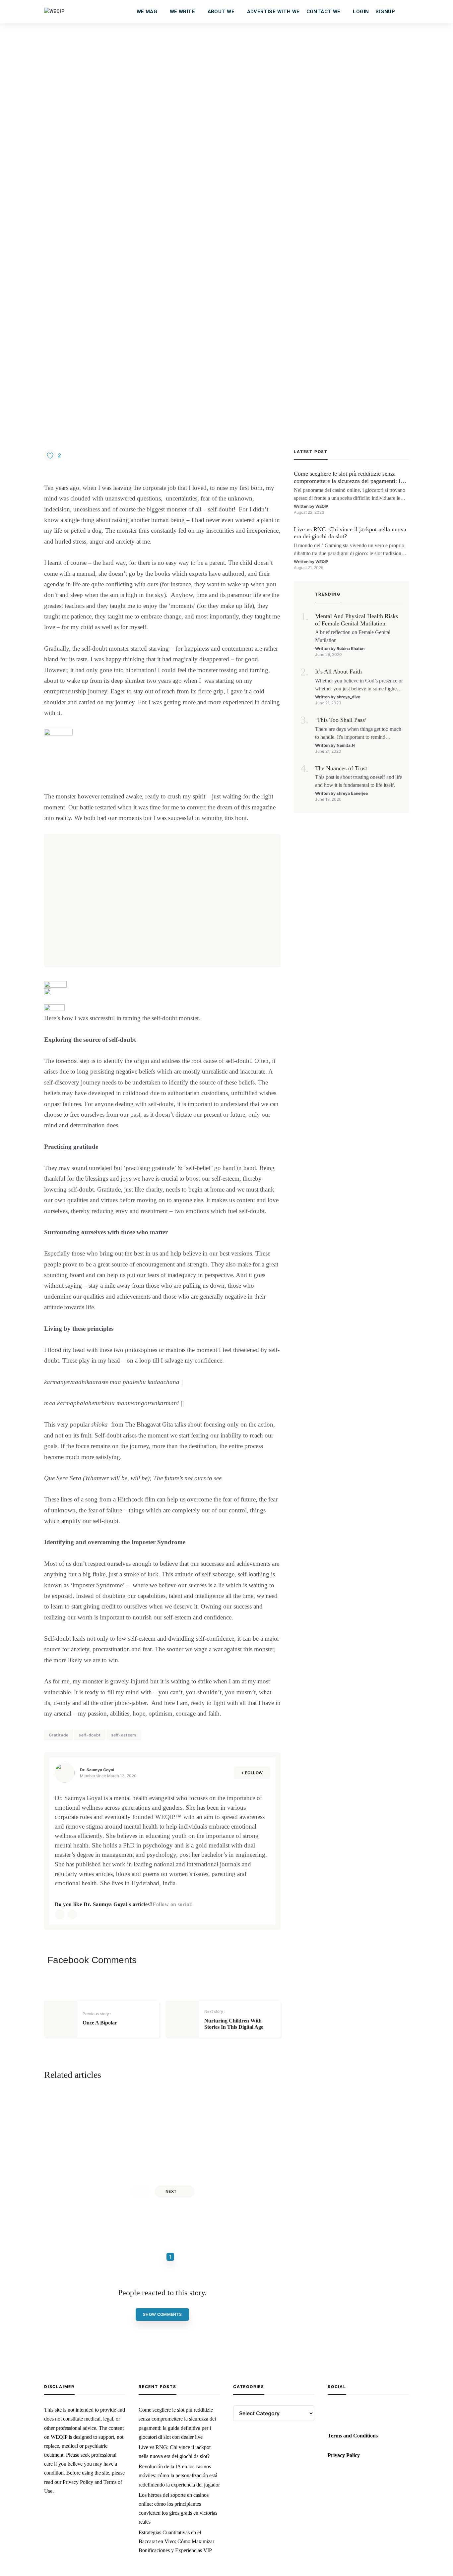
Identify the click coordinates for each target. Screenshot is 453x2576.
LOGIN (361, 12)
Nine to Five (107, 2114)
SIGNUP (385, 12)
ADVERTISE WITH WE (273, 12)
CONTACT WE (324, 12)
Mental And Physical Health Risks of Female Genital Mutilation (356, 620)
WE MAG (147, 12)
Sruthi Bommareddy (228, 2159)
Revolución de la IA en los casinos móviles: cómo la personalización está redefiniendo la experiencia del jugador (179, 2475)
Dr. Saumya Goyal (97, 1770)
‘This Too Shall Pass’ (341, 720)
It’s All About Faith (338, 672)
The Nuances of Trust (341, 768)
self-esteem (124, 1735)
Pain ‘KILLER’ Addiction (230, 2119)
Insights (217, 2102)
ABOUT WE (221, 12)
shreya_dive (348, 697)
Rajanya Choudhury (109, 2150)
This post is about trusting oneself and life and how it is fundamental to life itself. (358, 781)
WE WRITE (182, 12)
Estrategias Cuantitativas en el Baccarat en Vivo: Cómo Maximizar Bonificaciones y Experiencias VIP (176, 2541)
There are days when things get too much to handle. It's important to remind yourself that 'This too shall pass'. (358, 734)
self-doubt (90, 1735)
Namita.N (346, 745)
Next (171, 2191)
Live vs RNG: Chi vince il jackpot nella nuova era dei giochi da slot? (350, 533)
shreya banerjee (352, 793)
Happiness (101, 2102)
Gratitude (59, 1735)
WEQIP (322, 506)
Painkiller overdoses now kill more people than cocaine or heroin (211, 2142)
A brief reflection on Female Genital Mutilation (353, 636)
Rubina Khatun (351, 648)
